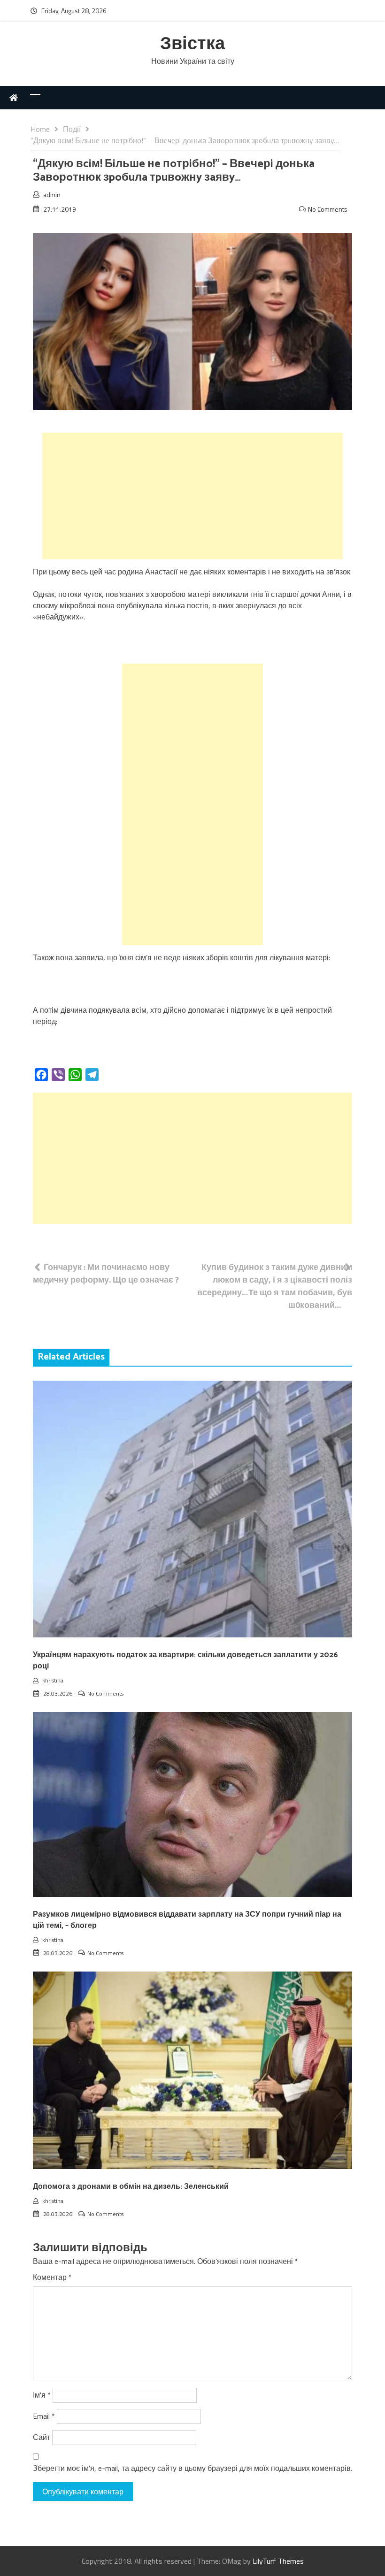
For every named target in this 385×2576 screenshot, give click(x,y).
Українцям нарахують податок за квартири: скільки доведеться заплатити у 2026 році (185, 1661)
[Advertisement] (192, 496)
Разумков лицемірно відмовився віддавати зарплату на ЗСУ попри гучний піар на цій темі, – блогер (187, 1920)
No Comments (328, 209)
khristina (53, 1680)
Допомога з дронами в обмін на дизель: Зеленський (131, 2187)
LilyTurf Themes (278, 2561)
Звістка (192, 44)
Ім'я (42, 2395)
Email (44, 2416)
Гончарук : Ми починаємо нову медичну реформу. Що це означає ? (106, 1273)
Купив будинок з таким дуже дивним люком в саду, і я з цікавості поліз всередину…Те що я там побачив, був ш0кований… (275, 1286)
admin (52, 195)
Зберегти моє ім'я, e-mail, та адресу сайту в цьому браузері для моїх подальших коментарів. (192, 2468)
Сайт (42, 2437)
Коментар (52, 2277)
